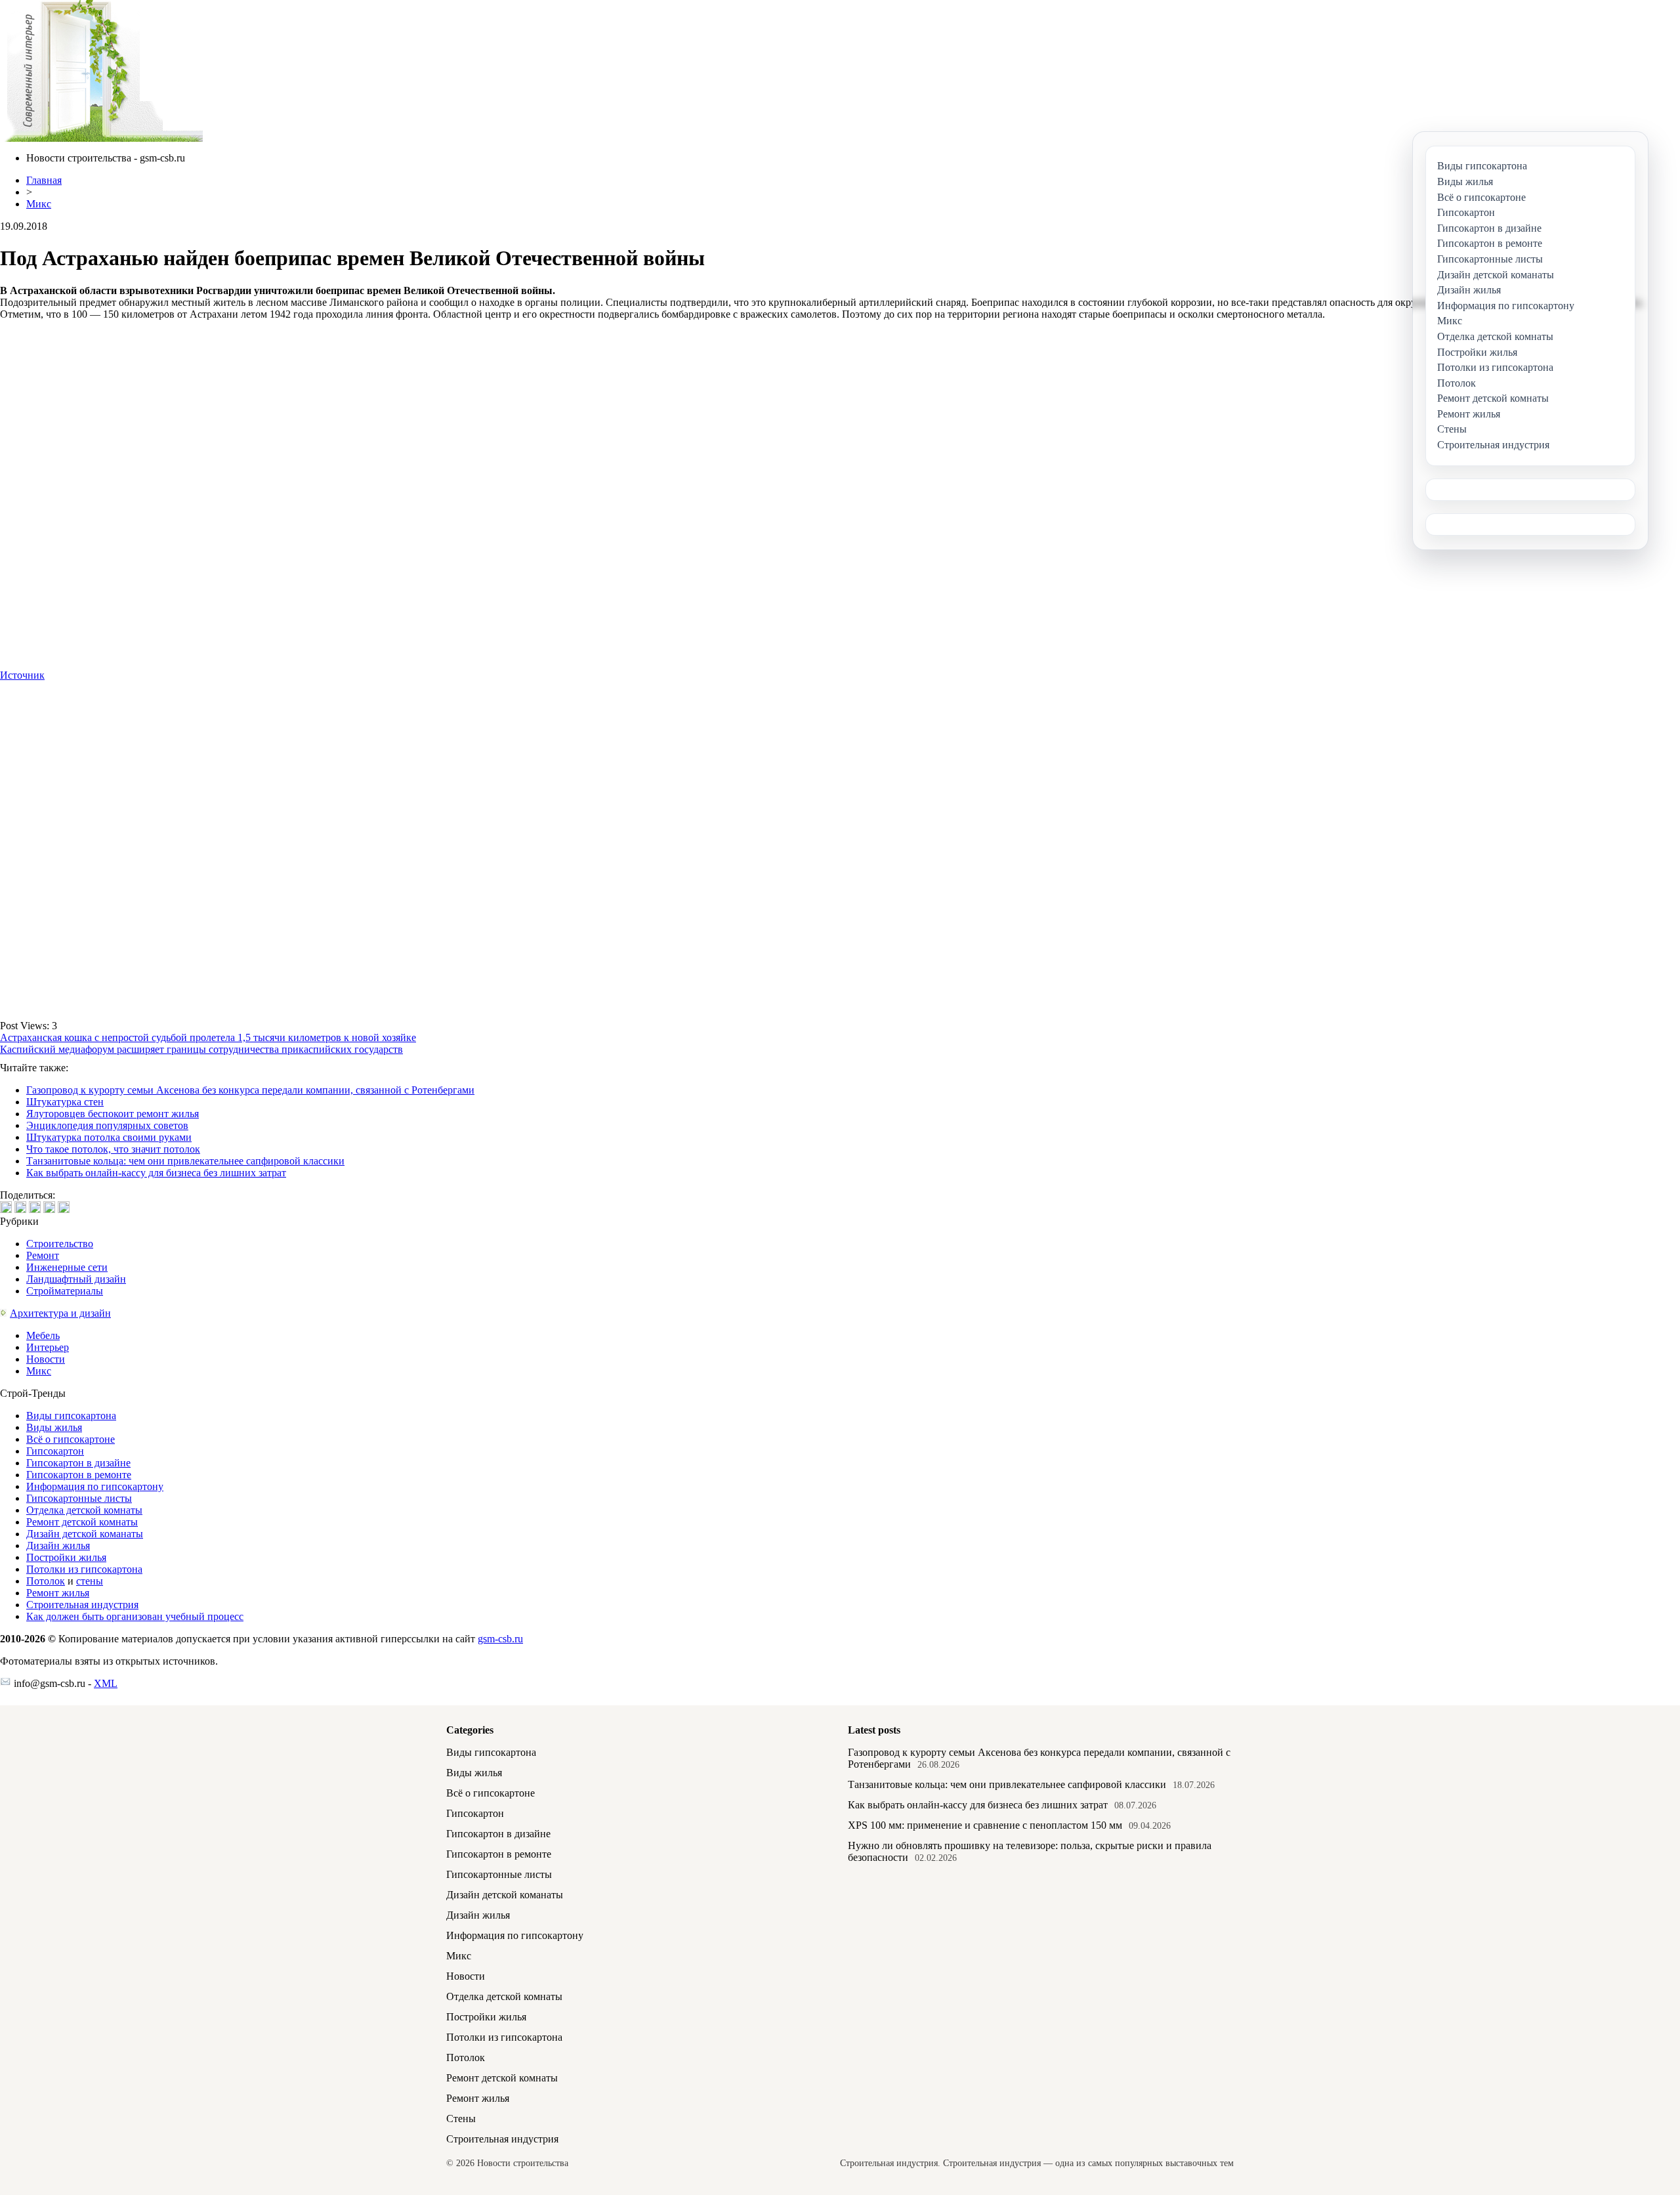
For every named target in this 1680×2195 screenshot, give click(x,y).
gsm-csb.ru (500, 1639)
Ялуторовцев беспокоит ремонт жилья (113, 1114)
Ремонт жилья (58, 1593)
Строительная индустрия (82, 1605)
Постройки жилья (66, 1557)
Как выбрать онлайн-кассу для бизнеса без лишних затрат (156, 1173)
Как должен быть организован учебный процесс (135, 1616)
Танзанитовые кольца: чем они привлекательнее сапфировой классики (185, 1161)
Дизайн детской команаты (85, 1534)
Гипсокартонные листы (79, 1498)
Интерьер (48, 1347)
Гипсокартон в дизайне (78, 1463)
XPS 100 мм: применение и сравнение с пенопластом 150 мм (985, 1825)
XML (106, 1683)
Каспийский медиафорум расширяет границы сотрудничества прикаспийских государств (201, 1049)
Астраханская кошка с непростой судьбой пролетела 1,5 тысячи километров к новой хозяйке (208, 1037)
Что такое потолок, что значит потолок (113, 1149)
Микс (39, 204)
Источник (22, 675)
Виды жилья (54, 1427)
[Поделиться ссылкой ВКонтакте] (6, 1207)
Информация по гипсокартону (95, 1486)
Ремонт (43, 1255)
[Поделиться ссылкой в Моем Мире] (49, 1207)
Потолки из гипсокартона (84, 1569)
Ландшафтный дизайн (76, 1279)
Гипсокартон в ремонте (79, 1475)
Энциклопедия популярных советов (107, 1125)
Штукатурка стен (65, 1102)
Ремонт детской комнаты (82, 1522)
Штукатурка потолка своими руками (109, 1137)
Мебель (43, 1335)
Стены (461, 2119)
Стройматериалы (65, 1291)
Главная (44, 180)
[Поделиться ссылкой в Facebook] (20, 1207)
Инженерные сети (67, 1267)
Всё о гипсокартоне (71, 1439)
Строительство (60, 1244)
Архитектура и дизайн (60, 1313)
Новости (46, 1359)
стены (90, 1581)
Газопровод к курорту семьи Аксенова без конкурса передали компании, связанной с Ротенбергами (250, 1090)
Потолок (46, 1581)
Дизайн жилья (58, 1545)
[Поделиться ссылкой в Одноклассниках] (64, 1207)
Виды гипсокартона (71, 1416)
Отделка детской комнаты (84, 1510)
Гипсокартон (55, 1451)
